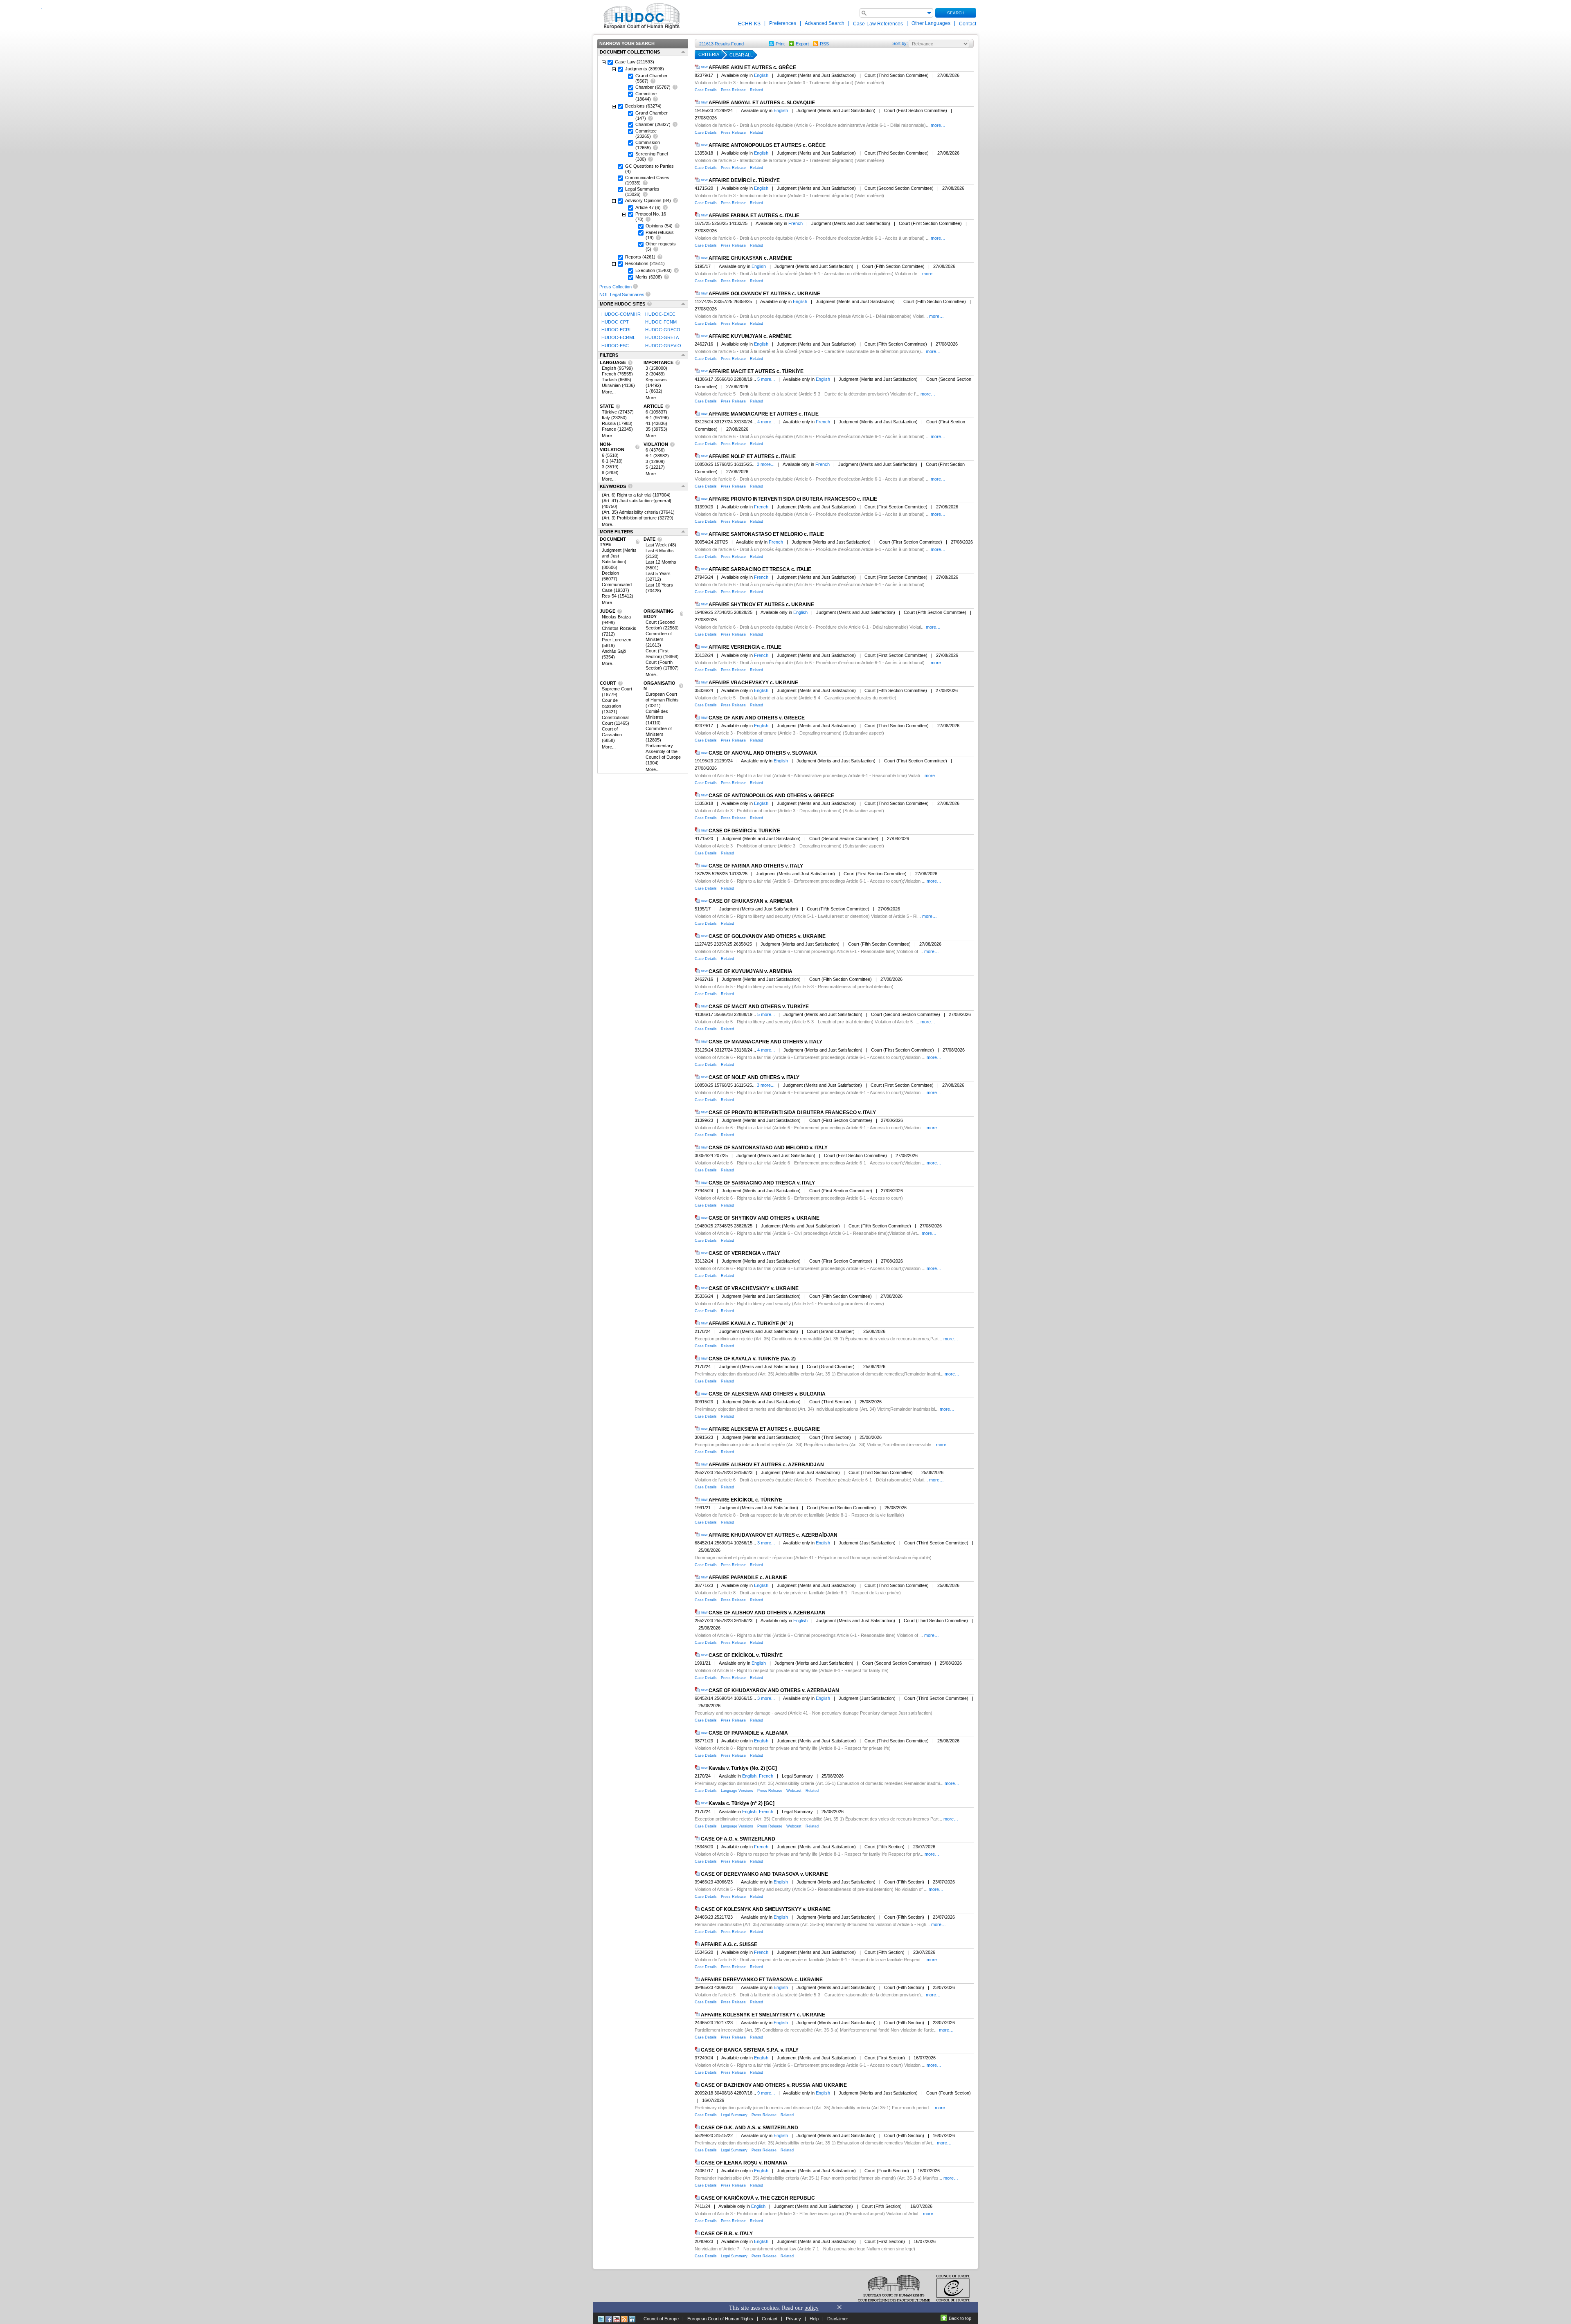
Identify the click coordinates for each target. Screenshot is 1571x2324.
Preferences (783, 23)
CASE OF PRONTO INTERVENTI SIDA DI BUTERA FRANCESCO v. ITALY (792, 1113)
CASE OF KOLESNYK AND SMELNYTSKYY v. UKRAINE (766, 1909)
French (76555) (617, 374)
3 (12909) (655, 461)
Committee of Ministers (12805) (659, 734)
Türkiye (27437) (618, 412)
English (761, 75)
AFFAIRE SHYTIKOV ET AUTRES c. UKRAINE (761, 605)
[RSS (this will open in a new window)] (624, 2319)
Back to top (960, 2318)
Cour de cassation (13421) (611, 706)
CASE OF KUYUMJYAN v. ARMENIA (751, 971)
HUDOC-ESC (615, 346)
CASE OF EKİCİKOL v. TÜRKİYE (746, 1655)
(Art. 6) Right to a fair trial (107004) (636, 495)
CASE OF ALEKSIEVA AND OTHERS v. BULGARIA (767, 1394)
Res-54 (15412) (618, 596)
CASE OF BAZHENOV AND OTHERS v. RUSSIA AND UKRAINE (774, 2085)
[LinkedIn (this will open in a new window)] (632, 2319)
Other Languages (931, 23)
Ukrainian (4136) (618, 385)
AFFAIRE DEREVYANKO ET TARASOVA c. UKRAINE (762, 1980)
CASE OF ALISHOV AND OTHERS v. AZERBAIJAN (767, 1613)
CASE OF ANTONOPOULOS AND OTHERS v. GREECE (771, 796)
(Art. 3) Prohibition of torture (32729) (638, 518)
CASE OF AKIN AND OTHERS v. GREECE (757, 718)
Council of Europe (661, 2319)
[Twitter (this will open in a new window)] (601, 2319)
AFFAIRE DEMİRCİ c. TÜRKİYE (744, 180)
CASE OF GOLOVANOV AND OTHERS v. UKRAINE (767, 936)
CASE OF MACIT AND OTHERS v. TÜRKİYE (759, 1007)
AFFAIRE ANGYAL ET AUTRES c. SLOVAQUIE (762, 103)
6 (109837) (656, 412)
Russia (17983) (617, 423)
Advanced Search (825, 23)
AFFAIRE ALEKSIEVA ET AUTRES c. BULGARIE (764, 1429)
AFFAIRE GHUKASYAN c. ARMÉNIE (750, 258)
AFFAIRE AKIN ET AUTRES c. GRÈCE (752, 67)
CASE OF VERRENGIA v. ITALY (744, 1253)
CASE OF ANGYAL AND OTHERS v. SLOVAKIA (763, 753)
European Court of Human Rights (720, 2319)
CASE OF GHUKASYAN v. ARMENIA (751, 901)
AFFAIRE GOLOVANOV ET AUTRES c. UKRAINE (764, 294)
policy (811, 2308)
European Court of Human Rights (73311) (662, 700)
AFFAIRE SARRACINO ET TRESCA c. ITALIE (760, 569)
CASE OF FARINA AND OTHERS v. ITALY (756, 866)
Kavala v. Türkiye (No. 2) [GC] (743, 1768)
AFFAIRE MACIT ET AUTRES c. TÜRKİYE (756, 371)
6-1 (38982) (657, 456)
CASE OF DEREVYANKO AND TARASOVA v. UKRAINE (764, 1874)
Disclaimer (838, 2319)
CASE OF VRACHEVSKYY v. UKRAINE (754, 1288)
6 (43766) (655, 450)
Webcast (794, 1791)
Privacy (793, 2319)
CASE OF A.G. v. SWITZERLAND (738, 1839)
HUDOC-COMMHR (621, 314)
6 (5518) (610, 455)
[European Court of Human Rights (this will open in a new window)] (640, 16)
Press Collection (616, 287)
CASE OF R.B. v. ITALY (727, 2234)
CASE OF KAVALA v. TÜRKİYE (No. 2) (752, 1359)
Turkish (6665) (617, 380)
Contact (968, 24)
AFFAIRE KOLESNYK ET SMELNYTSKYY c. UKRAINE (763, 2015)
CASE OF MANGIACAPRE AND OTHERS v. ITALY (765, 1042)
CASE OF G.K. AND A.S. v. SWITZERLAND (749, 2128)
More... (609, 392)
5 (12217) (655, 467)
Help (814, 2319)
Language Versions (737, 1791)
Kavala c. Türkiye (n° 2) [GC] (742, 1804)
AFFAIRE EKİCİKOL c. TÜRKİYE (745, 1500)
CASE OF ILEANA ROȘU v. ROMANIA (744, 2163)
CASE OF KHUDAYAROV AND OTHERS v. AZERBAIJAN (774, 1690)
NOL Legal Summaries (622, 294)
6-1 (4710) (612, 461)
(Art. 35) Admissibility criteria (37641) (638, 512)
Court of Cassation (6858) (612, 735)
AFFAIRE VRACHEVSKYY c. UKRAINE (753, 683)
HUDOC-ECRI (616, 330)
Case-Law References (879, 24)
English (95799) (617, 368)
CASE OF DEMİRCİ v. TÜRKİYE (744, 831)
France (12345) (617, 429)
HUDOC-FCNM (661, 322)
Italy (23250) (614, 418)
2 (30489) (655, 374)
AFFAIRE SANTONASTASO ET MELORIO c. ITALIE (766, 534)
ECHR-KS (750, 24)
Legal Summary (734, 2115)
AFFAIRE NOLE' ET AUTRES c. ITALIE (752, 456)
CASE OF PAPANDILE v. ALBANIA (748, 1733)
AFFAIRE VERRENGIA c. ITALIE (745, 647)
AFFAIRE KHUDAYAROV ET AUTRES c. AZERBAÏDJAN (773, 1535)
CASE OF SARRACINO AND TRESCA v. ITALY (762, 1183)
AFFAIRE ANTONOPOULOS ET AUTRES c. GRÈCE (767, 145)
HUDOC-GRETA (662, 338)
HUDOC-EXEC (660, 314)
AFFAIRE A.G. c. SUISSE (729, 1944)
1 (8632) (654, 391)
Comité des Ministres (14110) (657, 717)
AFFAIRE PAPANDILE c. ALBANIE (748, 1578)
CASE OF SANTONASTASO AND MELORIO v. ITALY (768, 1148)
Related (756, 90)
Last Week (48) (661, 545)
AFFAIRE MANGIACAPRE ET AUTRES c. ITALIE (764, 414)
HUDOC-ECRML (618, 338)
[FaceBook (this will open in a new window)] (609, 2319)
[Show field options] (929, 13)
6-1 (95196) (657, 418)
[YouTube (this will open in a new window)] (617, 2319)
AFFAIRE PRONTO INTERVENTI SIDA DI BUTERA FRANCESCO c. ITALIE (793, 499)
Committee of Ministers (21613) (659, 639)
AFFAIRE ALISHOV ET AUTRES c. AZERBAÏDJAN (766, 1465)
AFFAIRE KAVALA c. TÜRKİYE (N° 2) (751, 1324)
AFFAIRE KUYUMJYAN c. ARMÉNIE (750, 336)
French (796, 223)
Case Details (706, 90)
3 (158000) (656, 368)
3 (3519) (610, 467)
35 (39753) (656, 429)
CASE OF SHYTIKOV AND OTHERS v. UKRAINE (764, 1218)
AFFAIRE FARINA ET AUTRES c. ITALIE (754, 216)
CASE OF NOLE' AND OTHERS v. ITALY (754, 1077)
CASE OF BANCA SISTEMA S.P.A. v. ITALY (750, 2050)
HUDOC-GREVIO (663, 346)
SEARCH (956, 13)
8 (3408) (610, 472)
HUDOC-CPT (615, 322)
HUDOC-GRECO (663, 330)
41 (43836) (656, 423)
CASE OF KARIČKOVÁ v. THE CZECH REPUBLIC (758, 2198)
